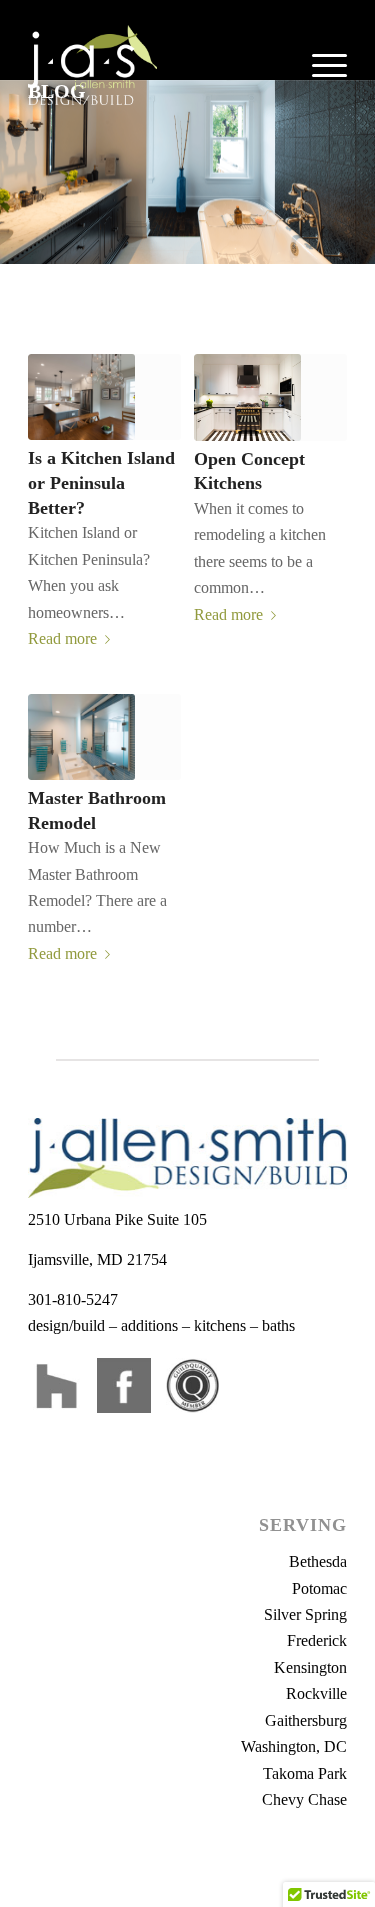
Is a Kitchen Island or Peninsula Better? (101, 482)
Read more (62, 638)
